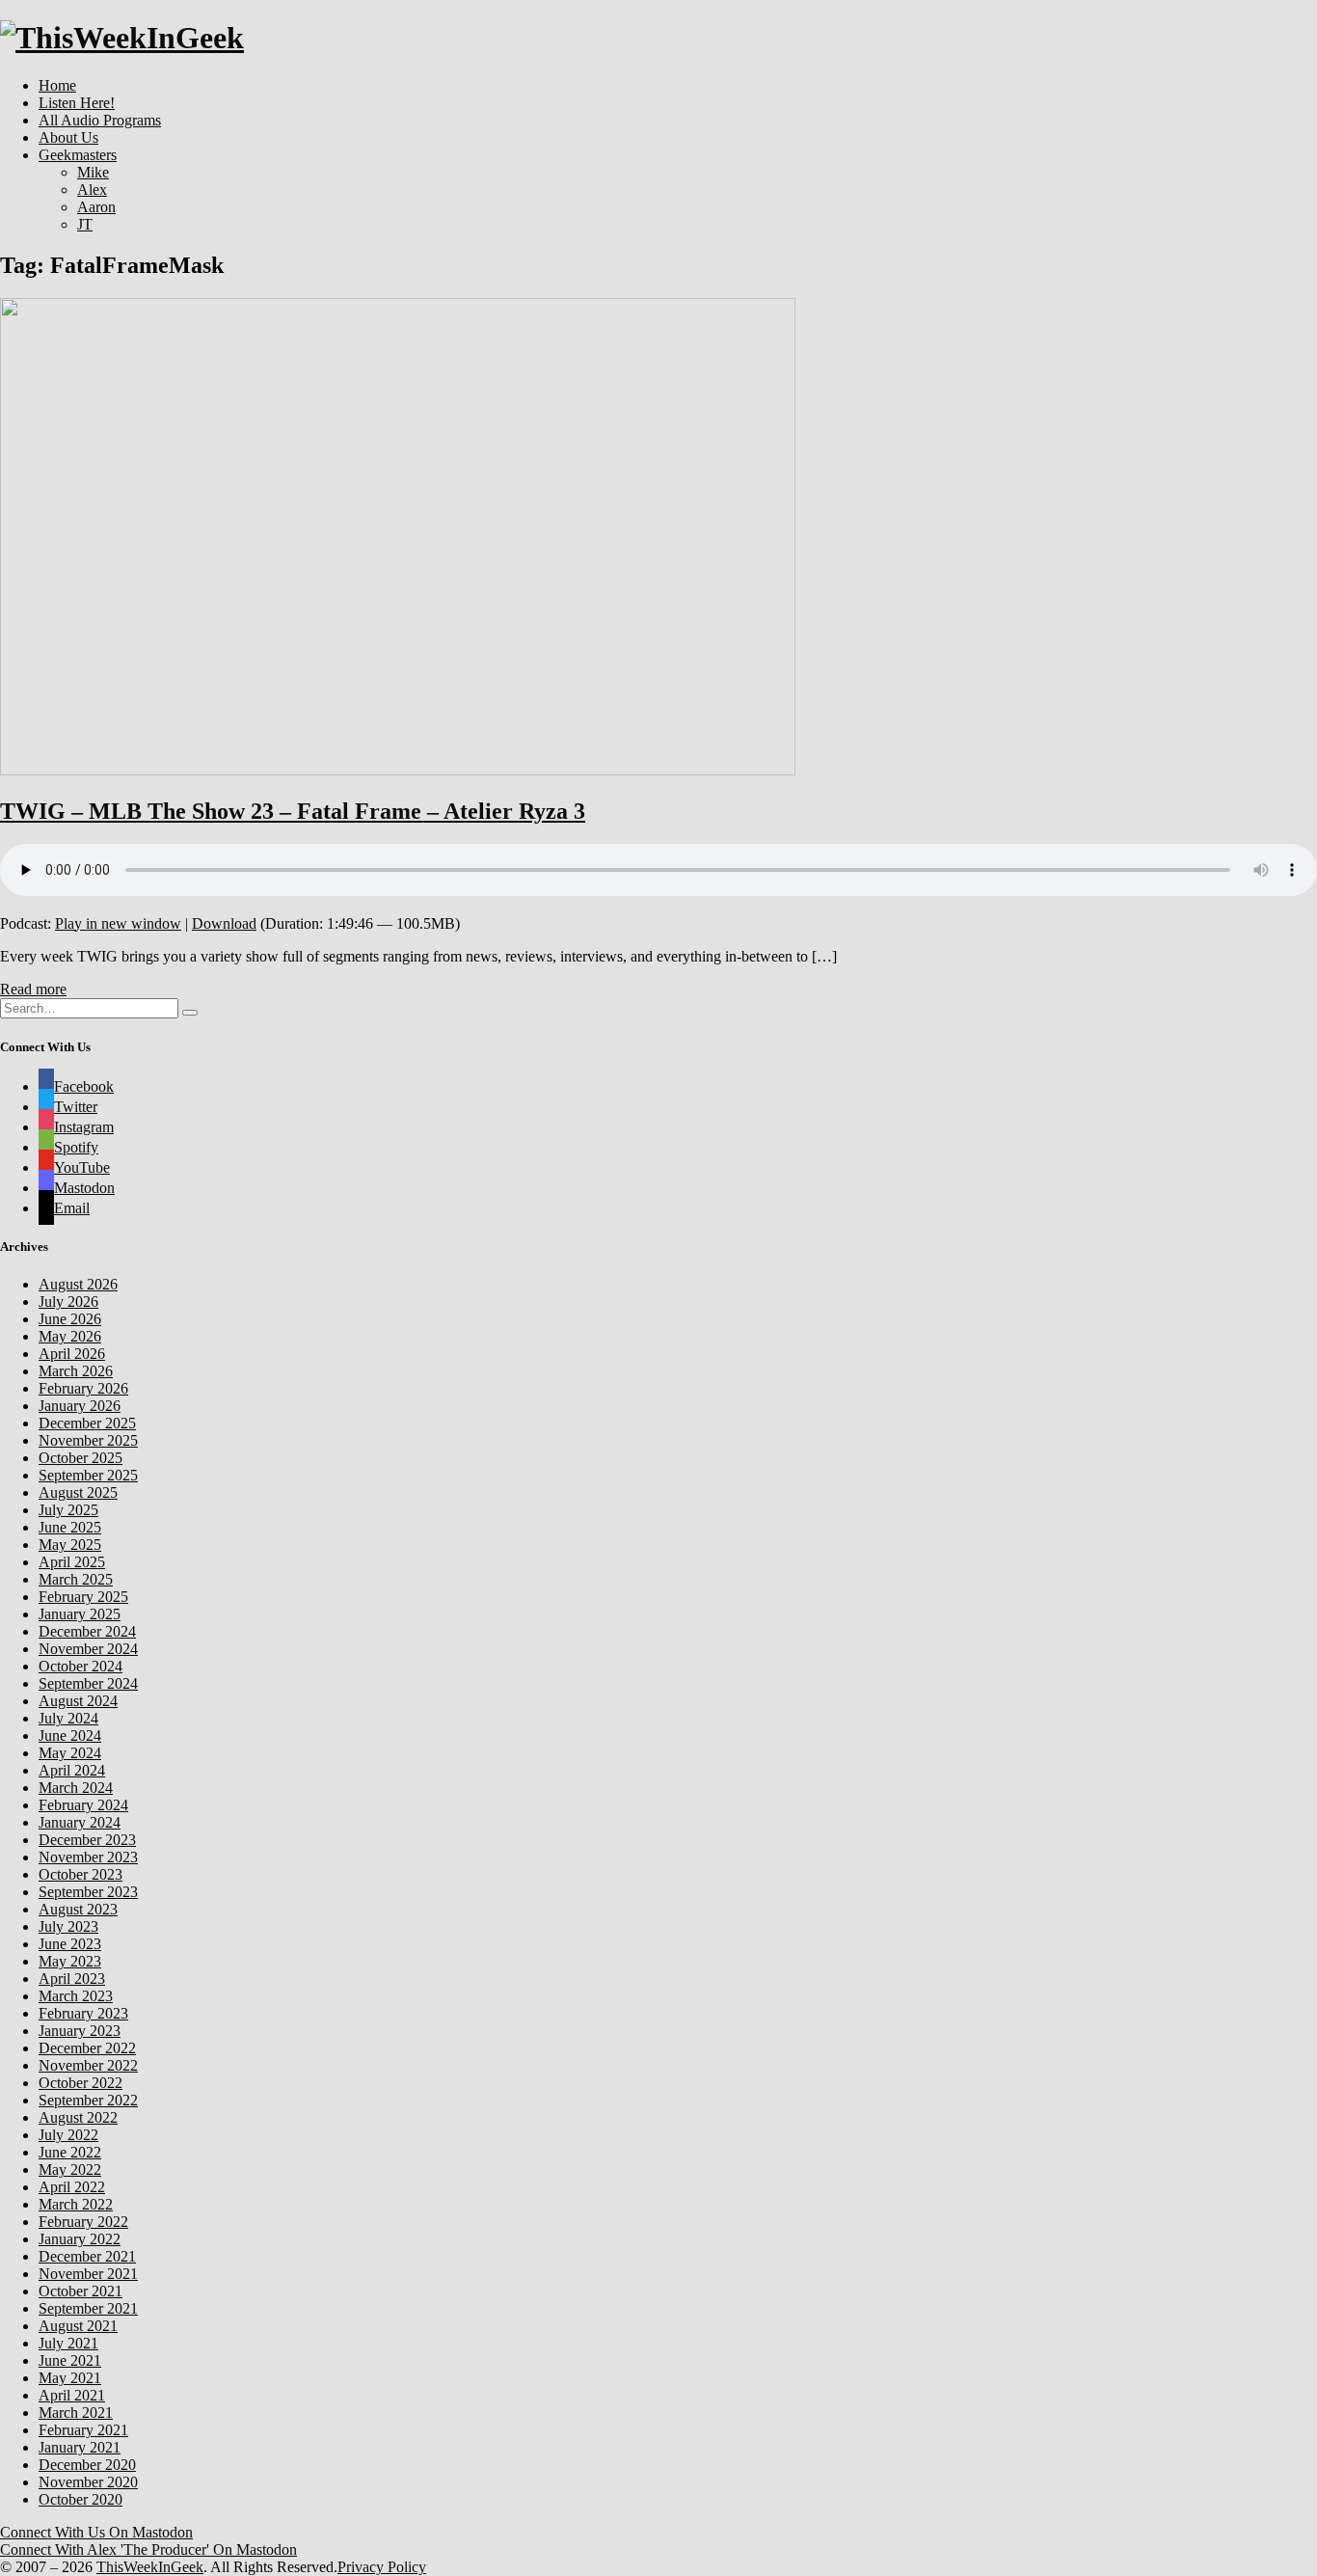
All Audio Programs (100, 120)
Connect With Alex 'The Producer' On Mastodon (148, 2549)
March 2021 (76, 2413)
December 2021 (87, 2256)
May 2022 (70, 2169)
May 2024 (70, 1753)
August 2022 (78, 2117)
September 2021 (88, 2308)
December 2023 (87, 1840)
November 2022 (88, 2065)
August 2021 (78, 2326)
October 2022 (81, 2083)
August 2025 (78, 1492)
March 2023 (76, 1996)
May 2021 (70, 2378)
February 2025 (83, 1597)
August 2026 (78, 1284)
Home (57, 85)
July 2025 (68, 1510)
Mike (93, 172)
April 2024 (72, 1770)
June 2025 (70, 1527)
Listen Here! (77, 103)
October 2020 (81, 2499)
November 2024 (88, 1649)
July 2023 (68, 1926)
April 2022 (72, 2187)
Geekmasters (78, 155)
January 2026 (80, 1406)
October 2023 (81, 1874)
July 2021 (68, 2343)
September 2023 (88, 1892)
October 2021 (81, 2291)
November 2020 (88, 2482)
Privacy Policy (382, 2567)
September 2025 (88, 1475)
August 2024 (78, 1701)
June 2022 (70, 2152)
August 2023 (78, 1909)
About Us (68, 137)
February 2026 (83, 1388)
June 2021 (70, 2360)
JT (85, 224)
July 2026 (68, 1302)
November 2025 (88, 1440)
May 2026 (70, 1336)
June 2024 (70, 1735)
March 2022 (76, 2204)
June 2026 (70, 1319)
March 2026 (76, 1371)
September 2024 (88, 1683)
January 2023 (80, 2031)
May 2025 (70, 1545)
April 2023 (72, 1979)
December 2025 (87, 1423)
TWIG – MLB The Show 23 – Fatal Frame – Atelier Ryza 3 (293, 811)
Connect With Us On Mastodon (96, 2532)
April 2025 (72, 1562)
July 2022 (68, 2135)
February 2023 (83, 2013)
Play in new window (118, 923)
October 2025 (81, 1458)
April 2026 (72, 1354)
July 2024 (68, 1718)
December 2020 (87, 2465)
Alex (92, 190)
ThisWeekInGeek (150, 2567)
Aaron (96, 207)
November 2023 (88, 1857)
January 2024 (80, 1822)
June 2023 (70, 1944)
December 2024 (87, 1631)
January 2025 (80, 1614)
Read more (33, 989)
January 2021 (80, 2447)
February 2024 (83, 1805)
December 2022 (87, 2048)
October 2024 (81, 1666)
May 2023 (70, 1961)
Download (224, 923)
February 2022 (83, 2222)
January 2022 (80, 2239)
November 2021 (88, 2274)
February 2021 (83, 2430)
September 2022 (88, 2100)
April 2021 (72, 2395)
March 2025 (76, 1579)
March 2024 (76, 1788)
